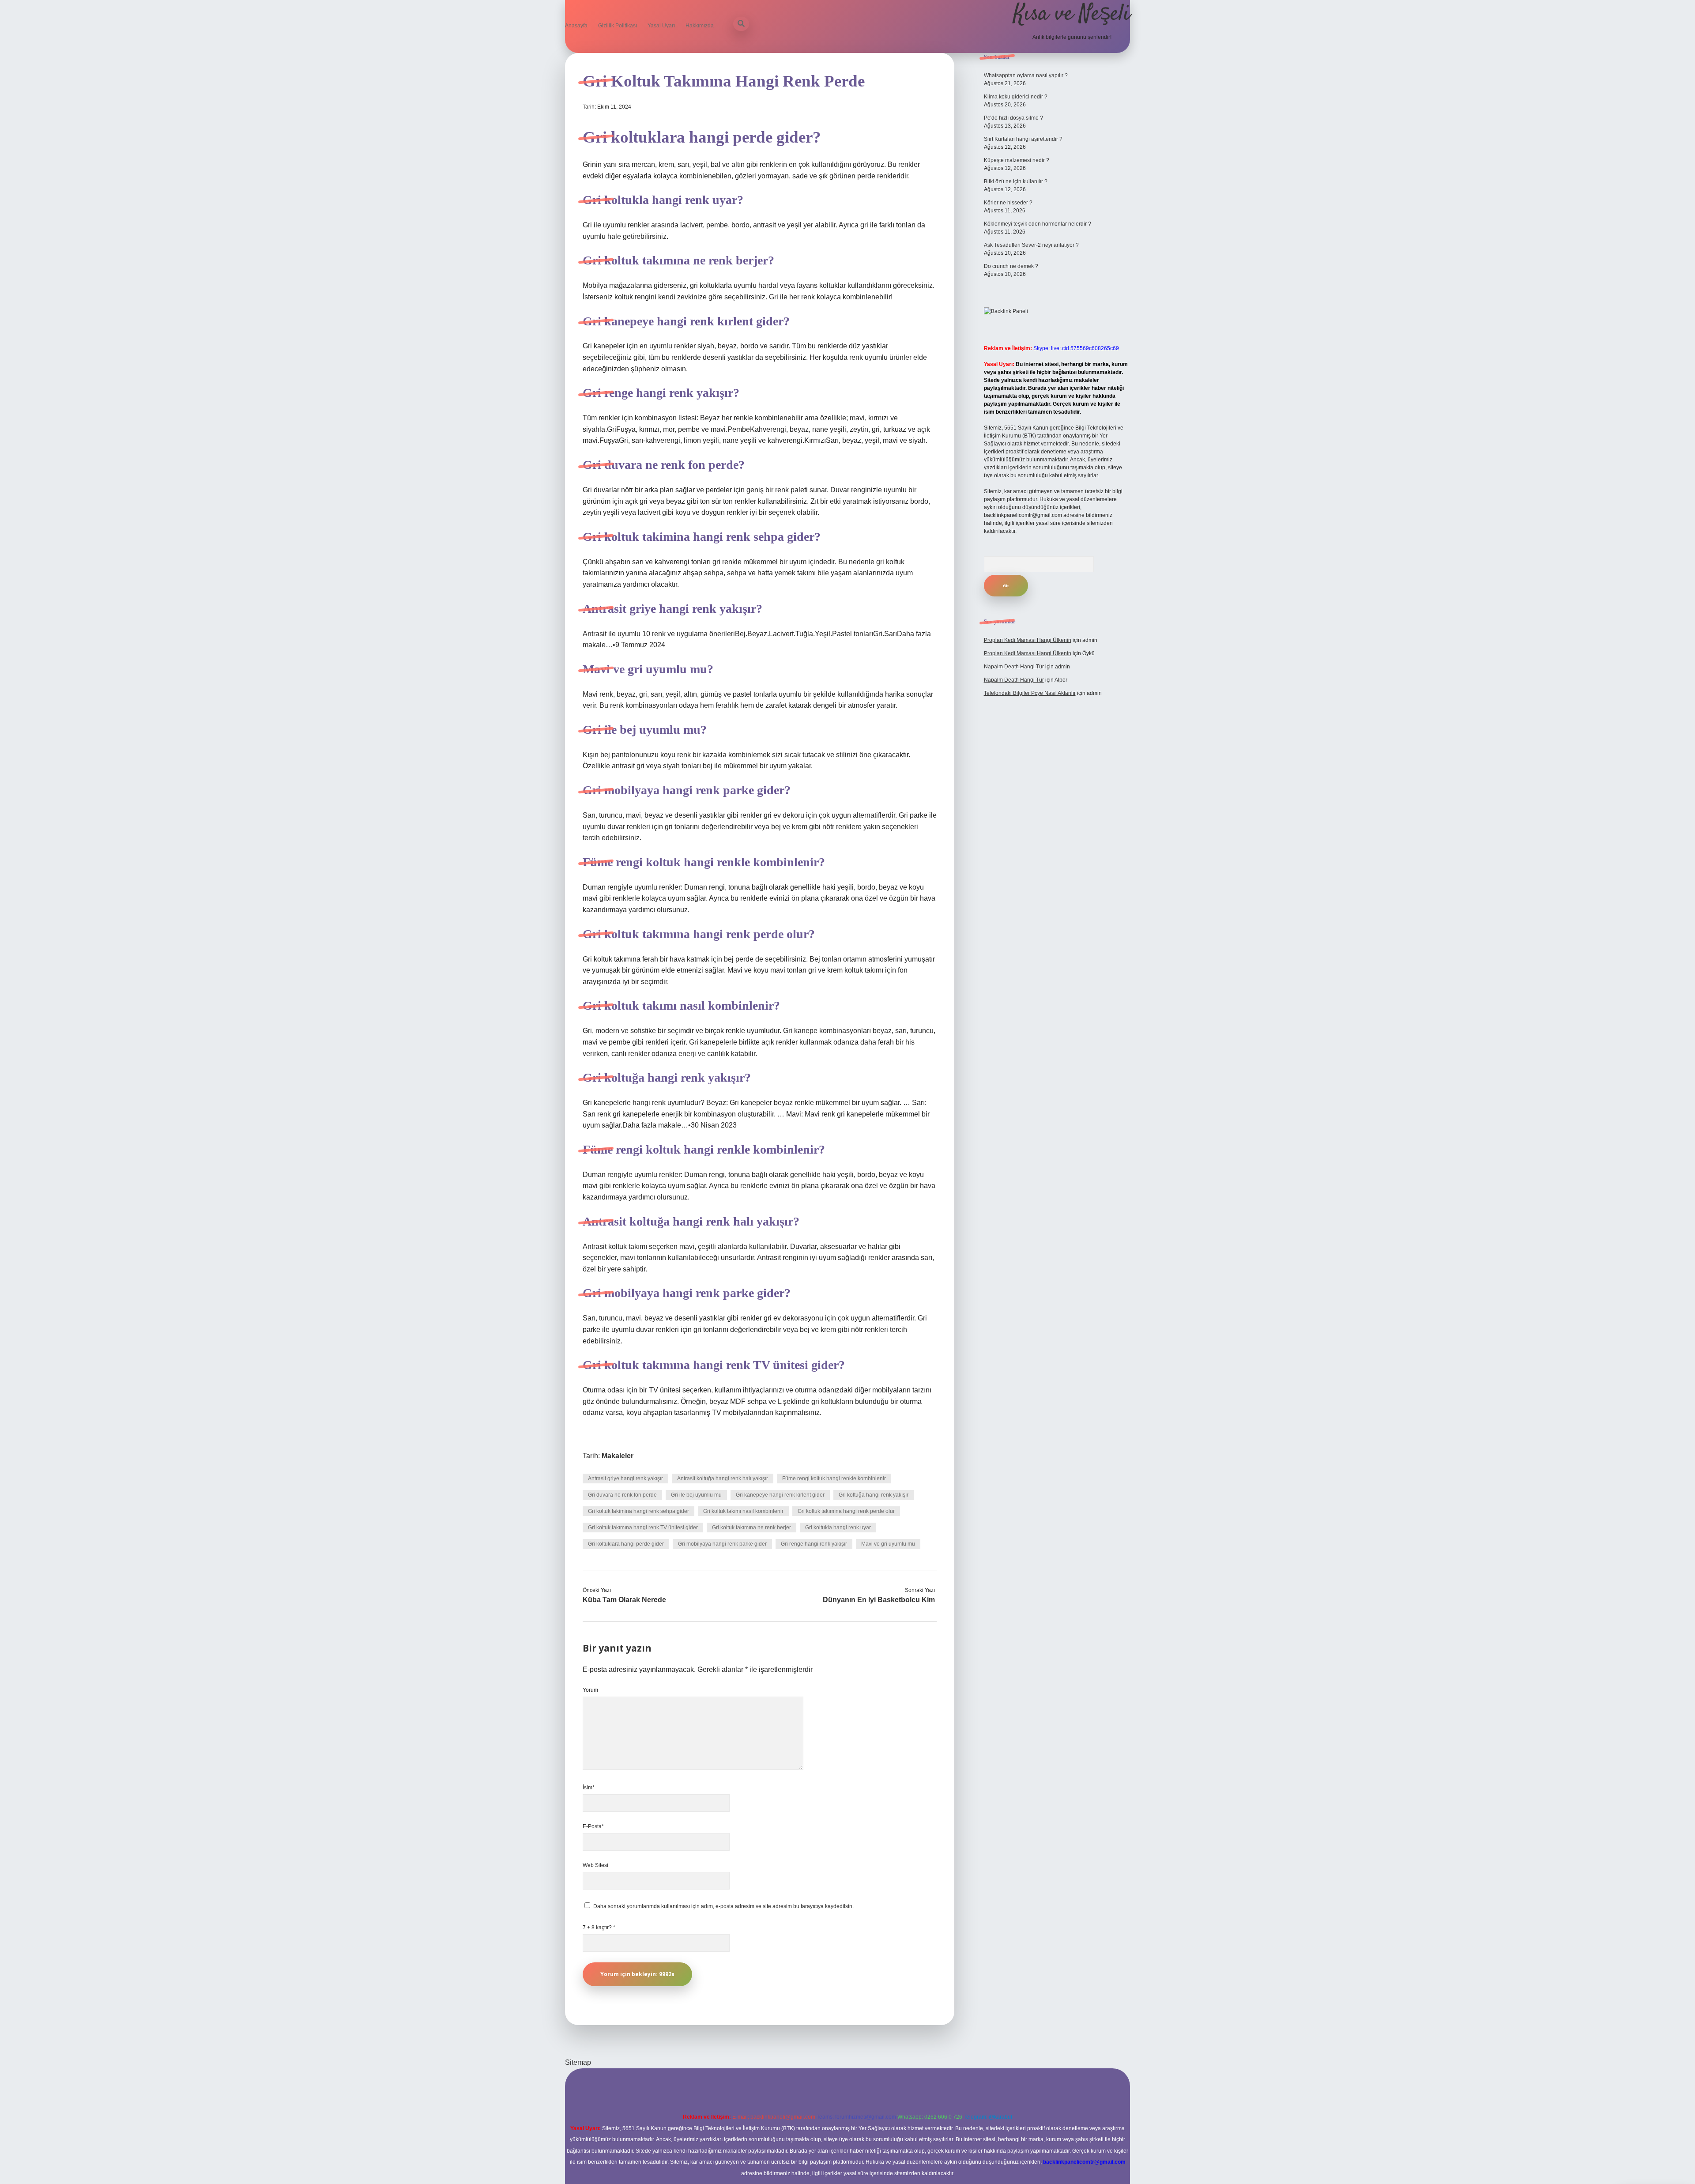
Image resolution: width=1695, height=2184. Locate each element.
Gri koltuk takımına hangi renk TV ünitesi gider (643, 1528)
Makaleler (618, 1456)
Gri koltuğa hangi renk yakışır (874, 1495)
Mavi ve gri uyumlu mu (888, 1544)
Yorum (590, 1690)
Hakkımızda (700, 26)
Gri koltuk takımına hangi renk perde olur (846, 1511)
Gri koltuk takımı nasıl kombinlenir (743, 1511)
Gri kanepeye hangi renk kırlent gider (780, 1495)
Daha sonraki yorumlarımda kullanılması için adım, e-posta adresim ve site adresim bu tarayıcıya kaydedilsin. (723, 1906)
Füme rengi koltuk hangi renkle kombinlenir (834, 1479)
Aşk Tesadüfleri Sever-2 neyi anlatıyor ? (1031, 245)
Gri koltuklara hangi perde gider (626, 1544)
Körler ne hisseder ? (1008, 203)
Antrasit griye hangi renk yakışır (625, 1479)
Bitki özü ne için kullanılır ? (1016, 181)
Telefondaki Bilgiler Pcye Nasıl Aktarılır (1030, 693)
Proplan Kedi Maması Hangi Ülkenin (1028, 640)
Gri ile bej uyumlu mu (696, 1495)
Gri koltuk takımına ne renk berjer (751, 1528)
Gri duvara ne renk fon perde (622, 1495)
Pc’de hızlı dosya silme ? (1013, 118)
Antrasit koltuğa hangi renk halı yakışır (723, 1479)
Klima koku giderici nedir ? (1016, 97)
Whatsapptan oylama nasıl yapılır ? (1026, 75)
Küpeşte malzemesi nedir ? (1017, 160)
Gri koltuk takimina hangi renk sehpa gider (638, 1511)
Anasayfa (576, 26)
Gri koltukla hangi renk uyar (838, 1528)
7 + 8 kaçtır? (599, 1928)
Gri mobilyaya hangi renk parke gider (722, 1544)
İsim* (589, 1788)
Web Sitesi (595, 1865)
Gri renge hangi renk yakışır (814, 1544)
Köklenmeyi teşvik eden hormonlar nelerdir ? (1038, 224)
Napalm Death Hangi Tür (1014, 667)
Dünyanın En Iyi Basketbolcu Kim (879, 1600)
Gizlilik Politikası (618, 26)
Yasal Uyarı (661, 26)
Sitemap (578, 2062)
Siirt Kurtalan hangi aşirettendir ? (1023, 139)
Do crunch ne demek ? (1011, 266)
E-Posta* (593, 1826)
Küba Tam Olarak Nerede (624, 1600)
